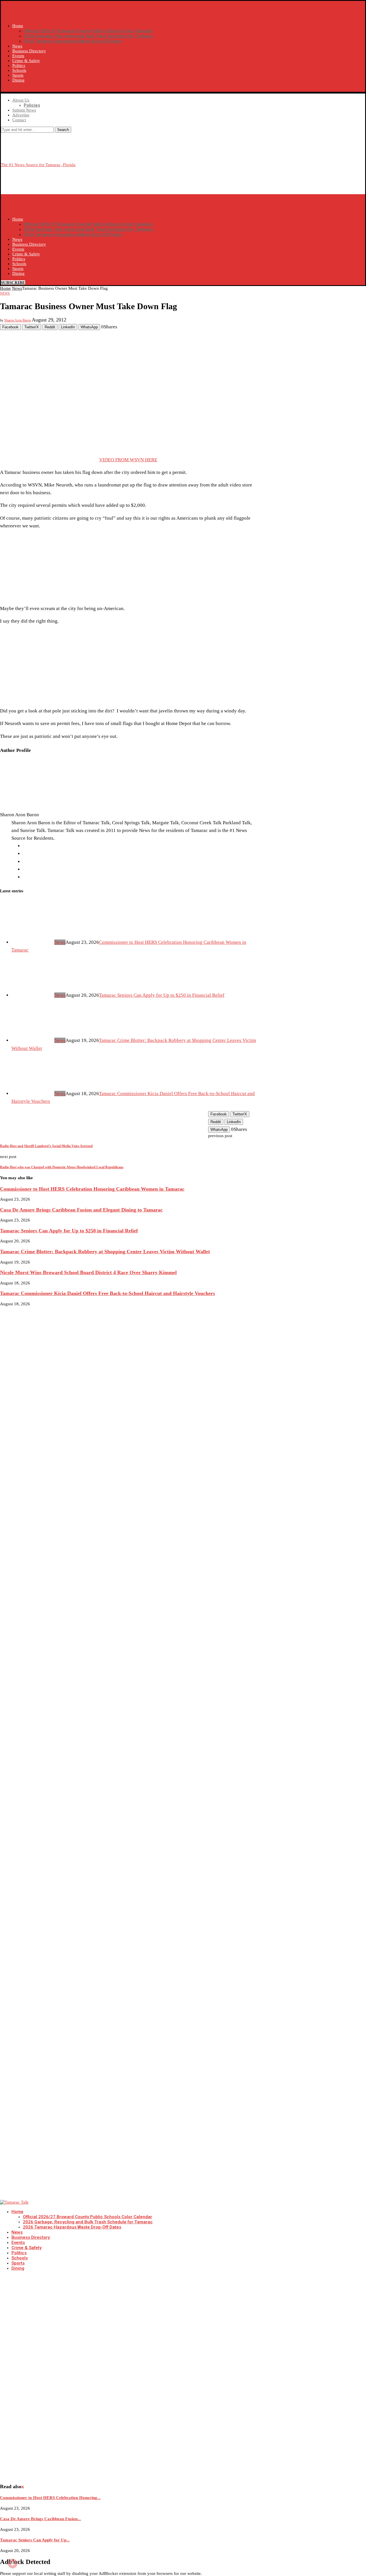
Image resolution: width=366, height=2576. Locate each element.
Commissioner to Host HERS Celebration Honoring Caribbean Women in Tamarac (92, 1189)
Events (18, 56)
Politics (19, 65)
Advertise (21, 115)
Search (63, 130)
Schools (19, 70)
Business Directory (29, 51)
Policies (32, 105)
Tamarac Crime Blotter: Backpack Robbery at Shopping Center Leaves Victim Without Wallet (105, 1252)
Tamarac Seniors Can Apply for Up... (35, 2540)
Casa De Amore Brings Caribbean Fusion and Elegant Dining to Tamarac (81, 1210)
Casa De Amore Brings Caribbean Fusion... (40, 2519)
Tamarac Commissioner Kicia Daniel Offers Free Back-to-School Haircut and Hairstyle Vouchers (108, 1293)
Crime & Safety (26, 61)
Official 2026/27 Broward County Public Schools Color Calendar (88, 31)
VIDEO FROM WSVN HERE (128, 460)
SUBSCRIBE (13, 89)
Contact (19, 120)
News (17, 46)
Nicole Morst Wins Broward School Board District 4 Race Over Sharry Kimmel (88, 1272)
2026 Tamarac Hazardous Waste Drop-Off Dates (73, 41)
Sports (18, 75)
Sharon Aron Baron (18, 320)
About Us (21, 100)
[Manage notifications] (13, 2563)
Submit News (24, 110)
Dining (18, 80)
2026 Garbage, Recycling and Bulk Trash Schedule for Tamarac (89, 36)
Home (18, 26)
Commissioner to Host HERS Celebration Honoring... (50, 2498)
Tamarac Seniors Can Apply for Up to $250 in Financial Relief (162, 995)
